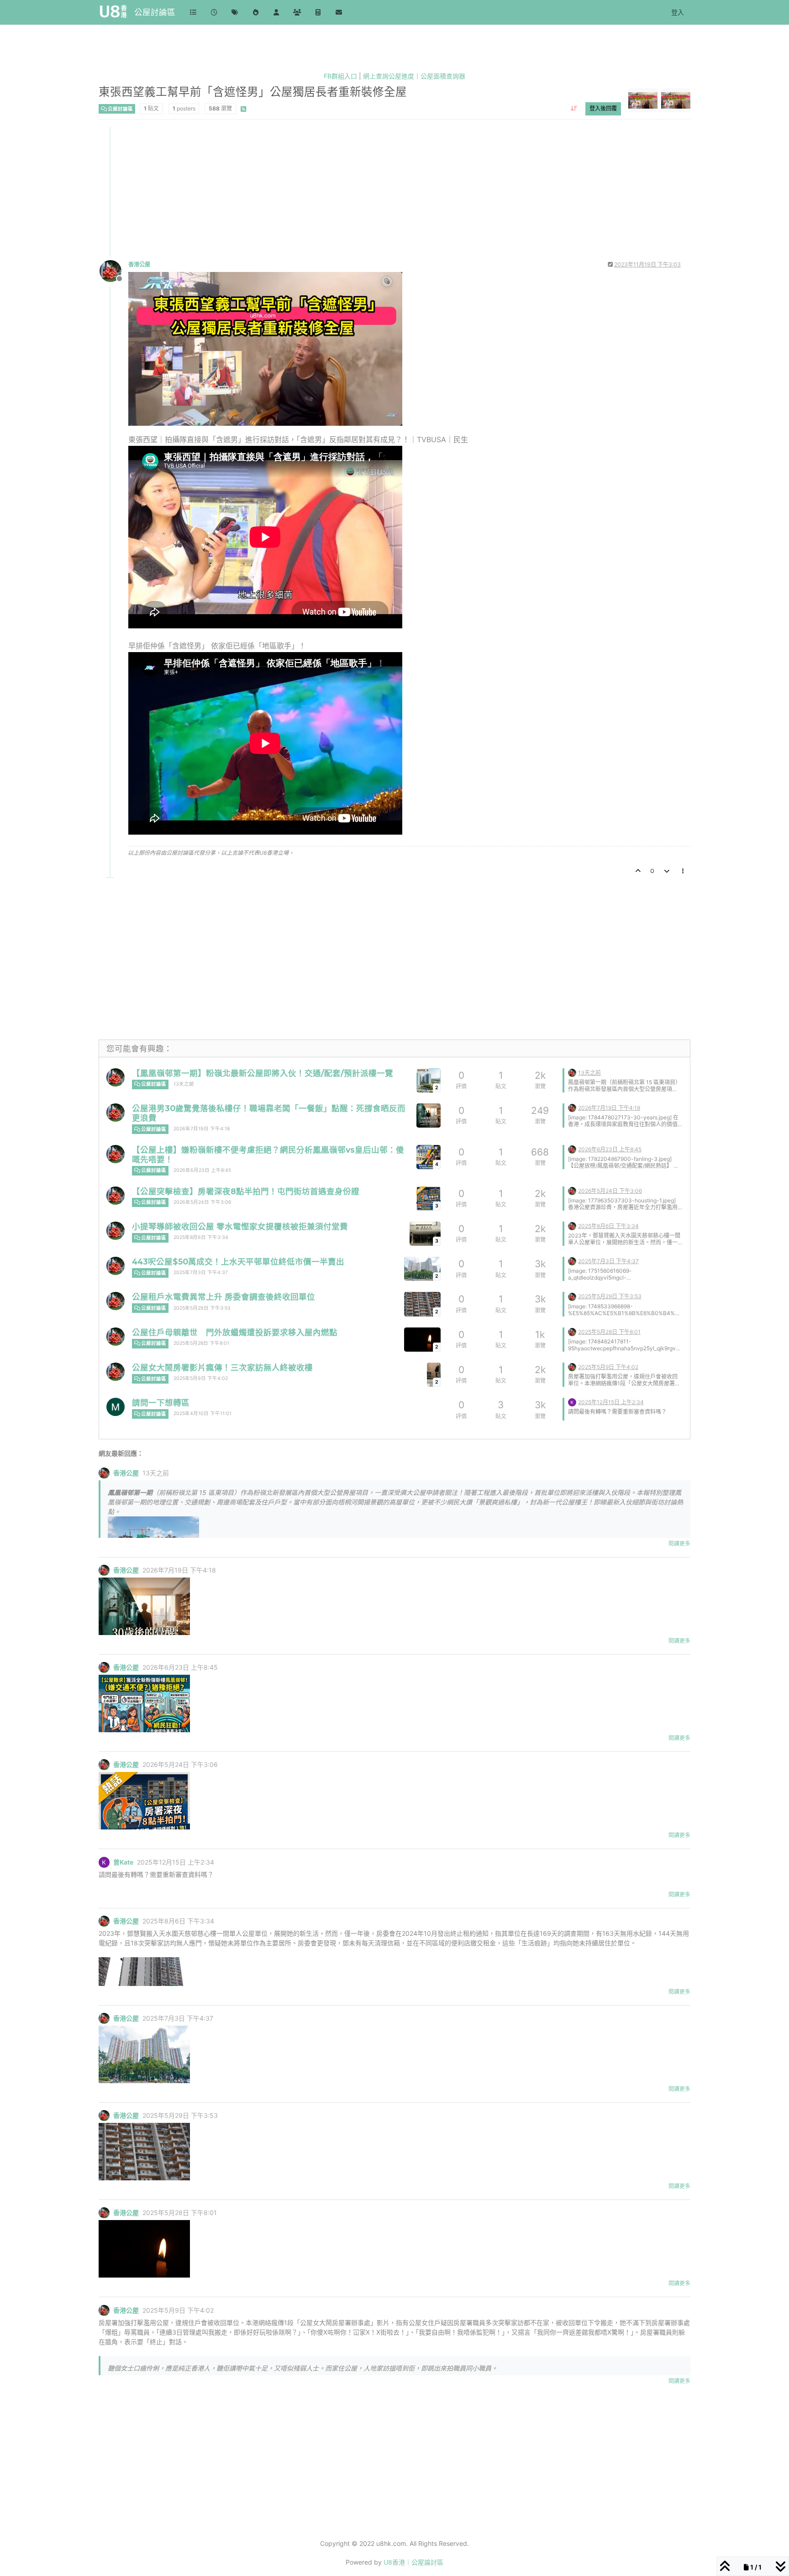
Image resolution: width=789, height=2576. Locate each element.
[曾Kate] (572, 1402)
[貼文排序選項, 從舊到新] (574, 109)
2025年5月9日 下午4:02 (201, 1378)
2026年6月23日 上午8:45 (202, 1170)
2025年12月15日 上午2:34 (611, 1402)
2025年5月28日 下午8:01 (201, 1343)
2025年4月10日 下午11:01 (203, 1413)
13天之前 (184, 1084)
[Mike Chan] (116, 1407)
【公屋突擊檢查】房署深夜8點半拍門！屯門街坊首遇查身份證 (246, 1191)
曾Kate (123, 1862)
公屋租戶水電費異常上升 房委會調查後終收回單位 (224, 1297)
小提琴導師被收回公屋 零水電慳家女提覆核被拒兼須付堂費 (240, 1226)
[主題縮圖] (429, 1116)
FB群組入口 (340, 76)
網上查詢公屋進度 (389, 76)
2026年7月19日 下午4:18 (202, 1129)
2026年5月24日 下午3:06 (203, 1202)
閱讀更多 (679, 1544)
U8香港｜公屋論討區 (413, 2562)
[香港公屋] (116, 1077)
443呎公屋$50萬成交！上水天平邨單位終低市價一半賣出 (238, 1262)
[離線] (114, 270)
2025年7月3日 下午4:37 (201, 1272)
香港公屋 (139, 264)
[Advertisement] (373, 191)
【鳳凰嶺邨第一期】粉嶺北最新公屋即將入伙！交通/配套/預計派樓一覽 (263, 1073)
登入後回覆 (603, 108)
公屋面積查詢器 (443, 76)
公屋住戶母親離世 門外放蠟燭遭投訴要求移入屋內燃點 (235, 1332)
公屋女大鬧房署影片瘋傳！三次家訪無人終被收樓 (222, 1367)
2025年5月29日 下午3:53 (202, 1308)
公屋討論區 (155, 12)
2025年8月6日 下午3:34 (201, 1237)
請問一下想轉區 (161, 1403)
